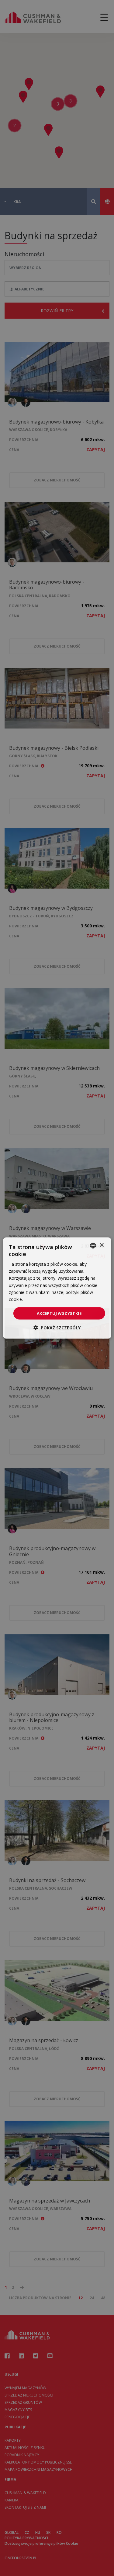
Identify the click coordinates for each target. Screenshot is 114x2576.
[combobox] (93, 1245)
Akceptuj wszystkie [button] (59, 1313)
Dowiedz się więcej (43, 1299)
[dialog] (57, 1288)
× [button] (101, 1245)
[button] (57, 1328)
